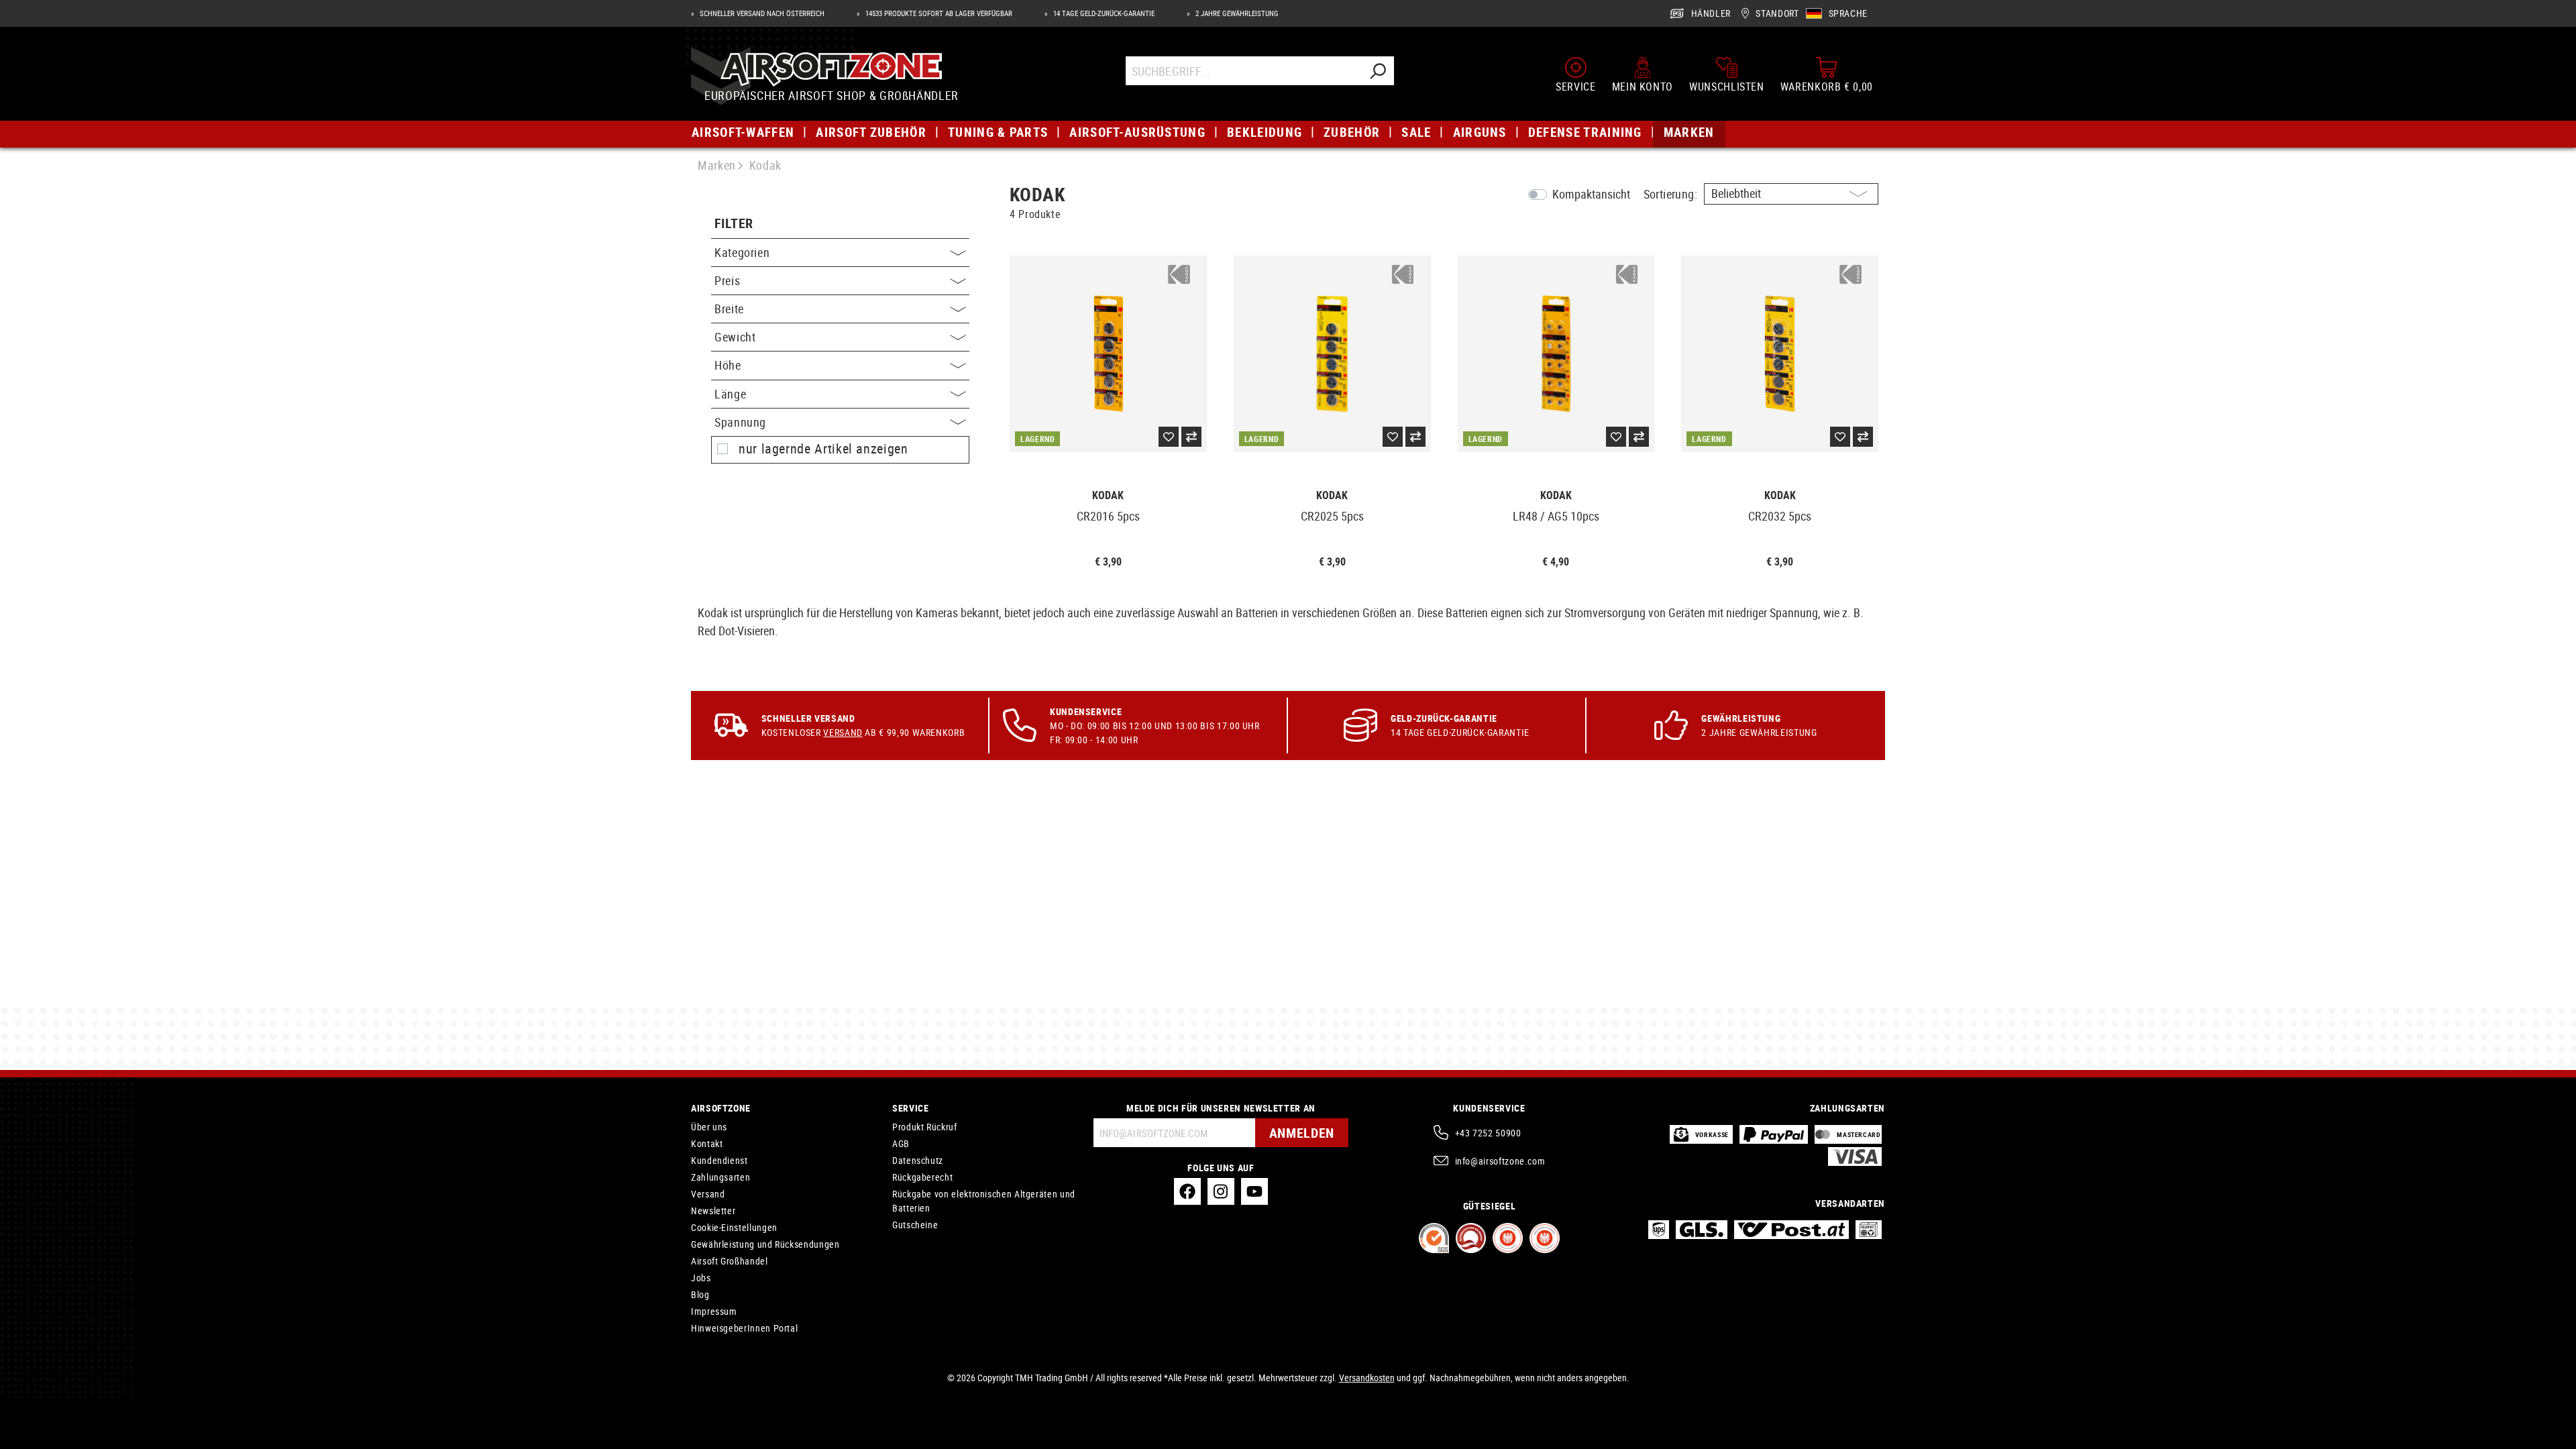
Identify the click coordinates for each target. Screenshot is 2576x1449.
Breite (729, 309)
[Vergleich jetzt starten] (1191, 437)
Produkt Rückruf (925, 1127)
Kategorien (742, 252)
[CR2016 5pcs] (1108, 354)
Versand (843, 732)
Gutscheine (915, 1225)
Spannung (740, 422)
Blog (700, 1294)
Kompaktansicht (1591, 194)
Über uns (709, 1127)
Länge (730, 394)
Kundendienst (719, 1160)
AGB (901, 1143)
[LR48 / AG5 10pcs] (1556, 354)
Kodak (1108, 495)
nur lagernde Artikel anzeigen (823, 449)
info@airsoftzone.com (1500, 1161)
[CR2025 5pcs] (1332, 354)
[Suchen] (1377, 71)
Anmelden (1302, 1133)
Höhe (728, 365)
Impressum (714, 1311)
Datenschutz (918, 1160)
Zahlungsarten (720, 1177)
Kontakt (707, 1143)
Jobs (701, 1278)
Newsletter (713, 1211)
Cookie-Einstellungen (734, 1227)
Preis (727, 280)
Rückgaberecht (922, 1177)
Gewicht (735, 337)
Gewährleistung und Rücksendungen (765, 1244)
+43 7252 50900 (1488, 1133)
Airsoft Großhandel (730, 1261)
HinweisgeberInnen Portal (744, 1328)
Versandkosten (1367, 1378)
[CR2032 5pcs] (1780, 354)
